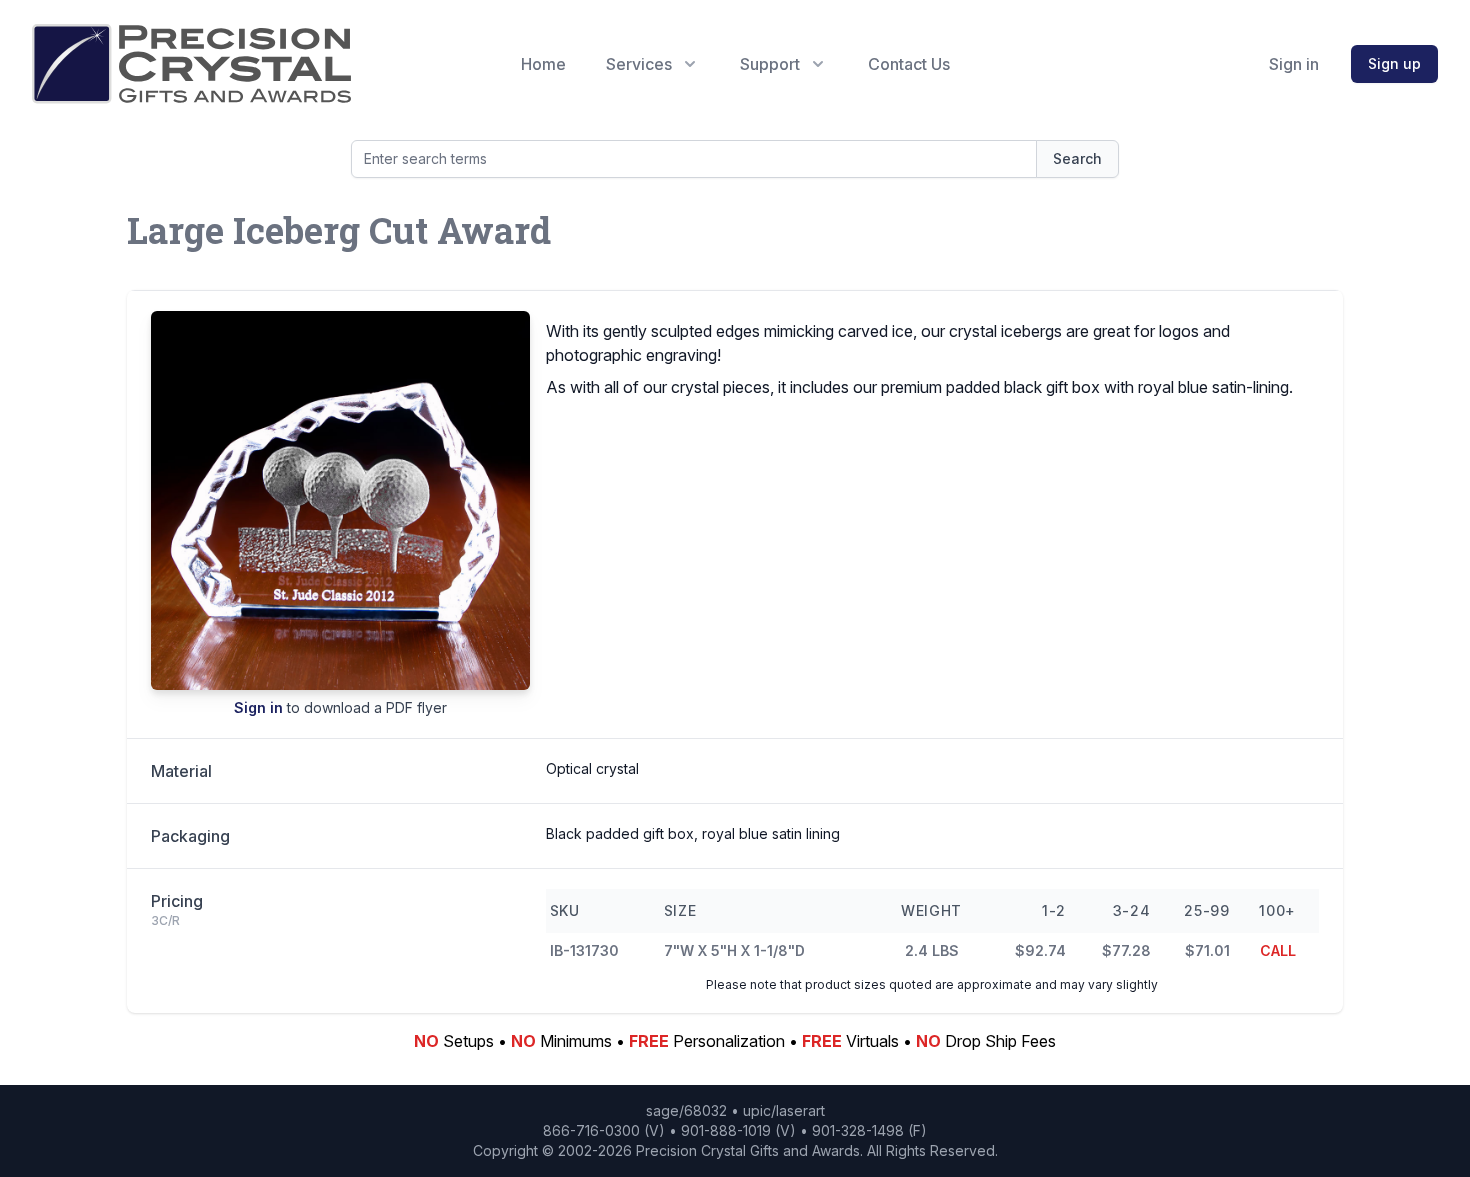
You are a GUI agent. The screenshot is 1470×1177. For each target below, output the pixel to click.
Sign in (1294, 64)
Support (770, 64)
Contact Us (909, 64)
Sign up (1394, 63)
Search (1077, 158)
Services (639, 64)
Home (543, 64)
